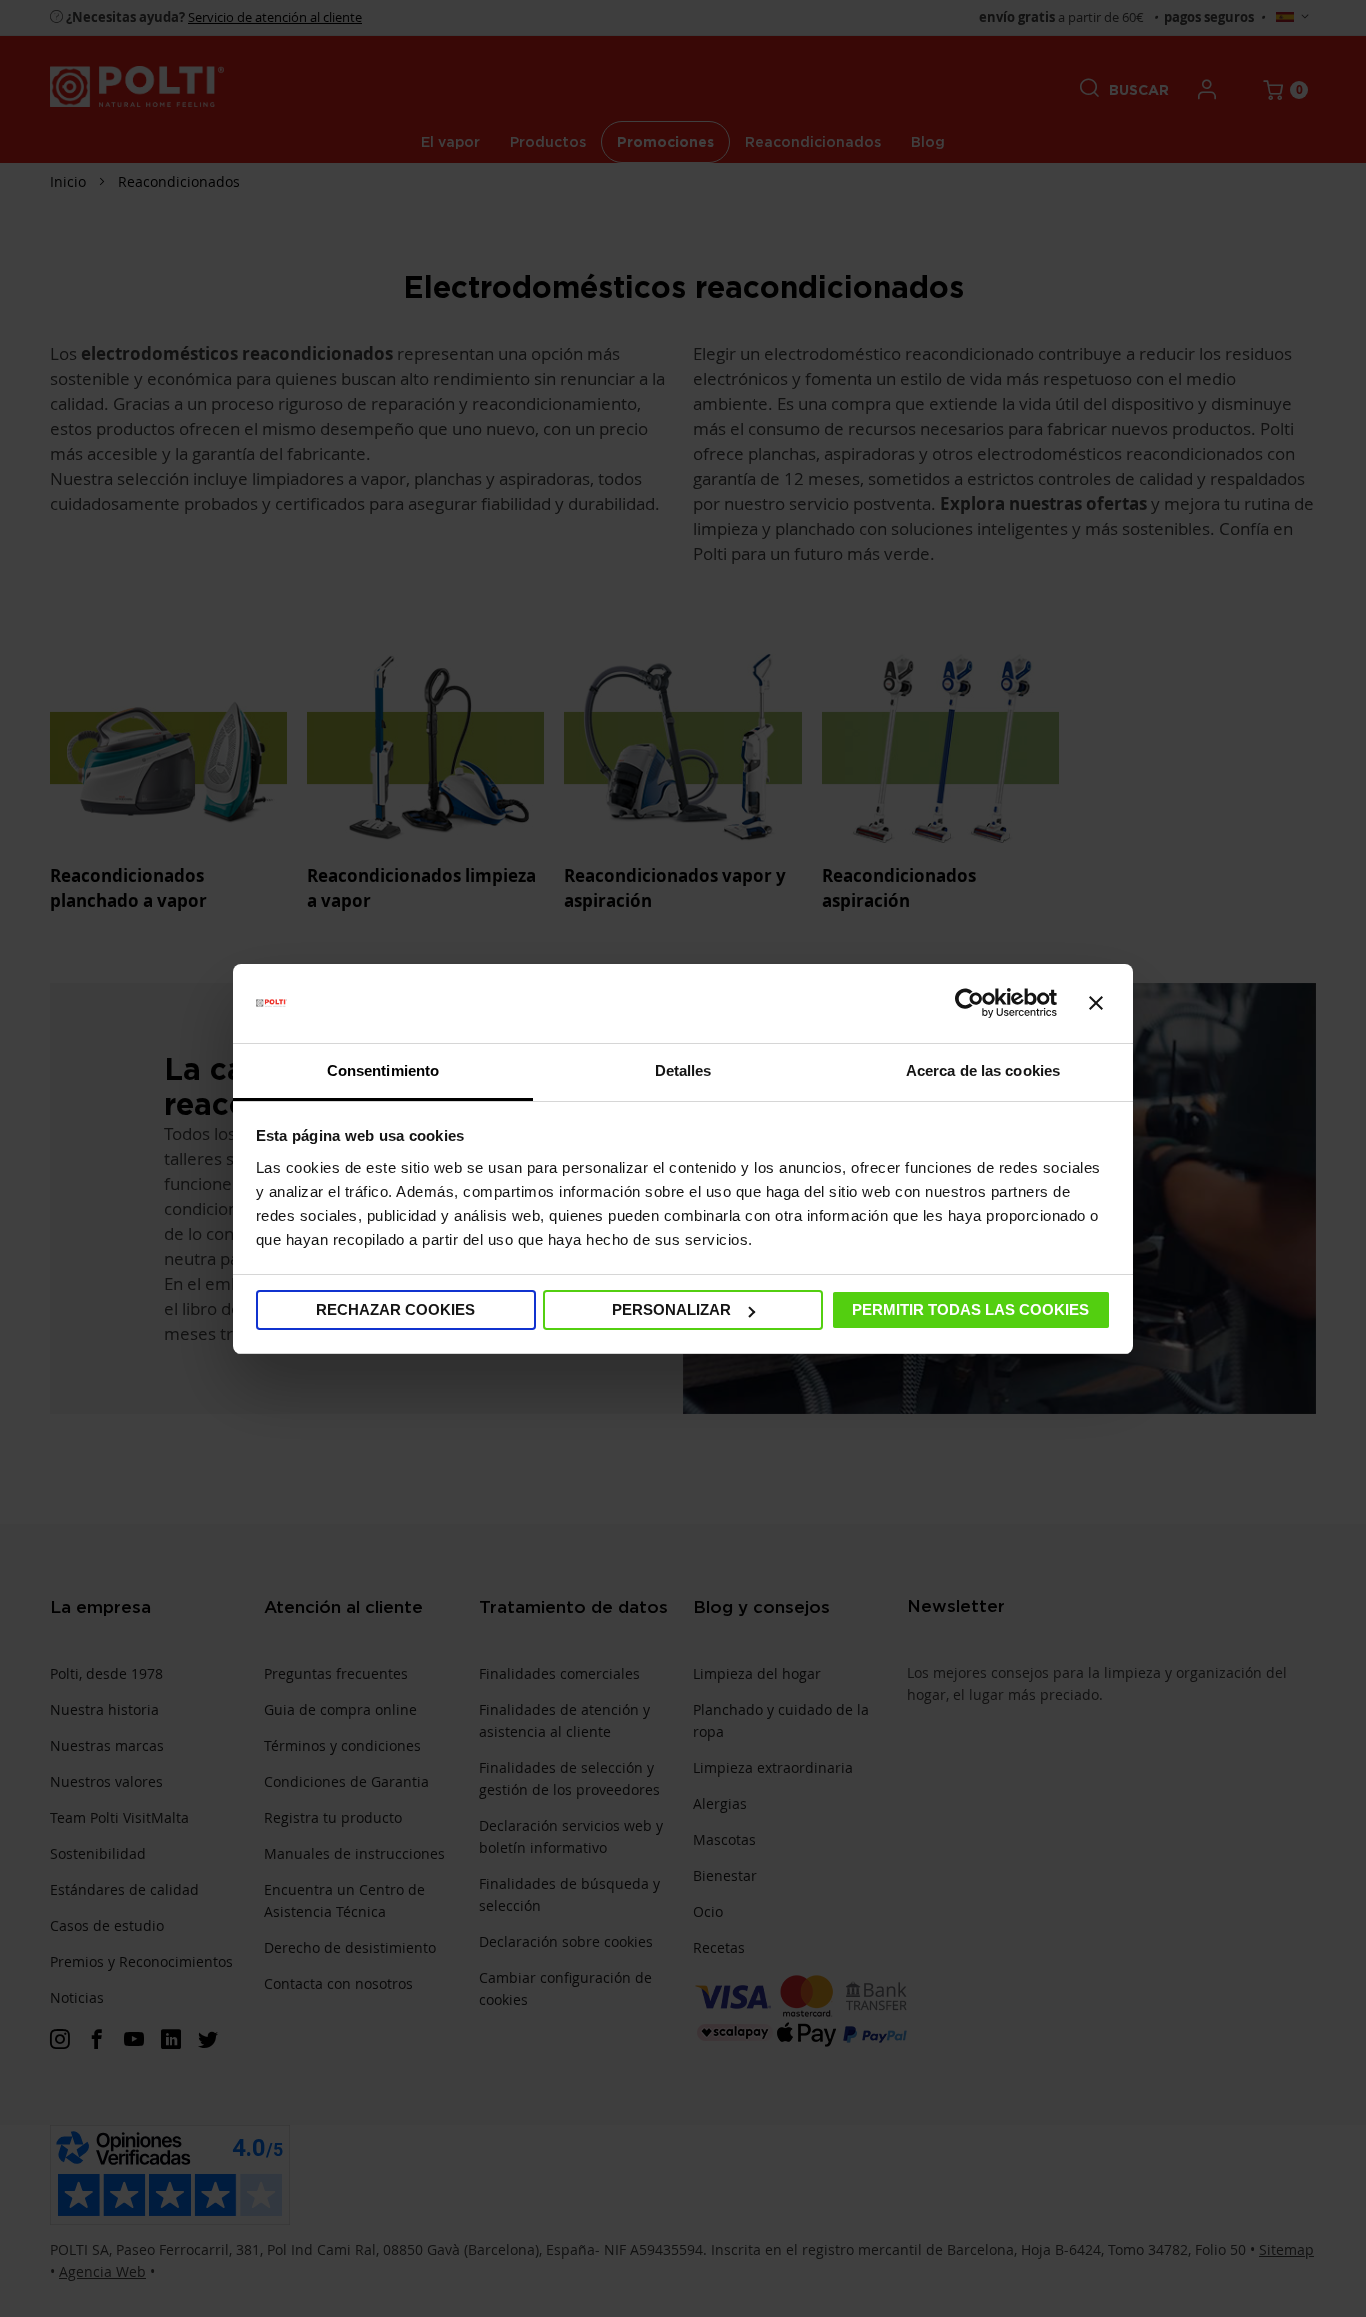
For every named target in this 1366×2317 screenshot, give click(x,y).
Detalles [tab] (683, 1070)
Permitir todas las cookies (970, 1309)
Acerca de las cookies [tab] (983, 1070)
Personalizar (671, 1309)
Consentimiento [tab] (383, 1070)
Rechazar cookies (395, 1309)
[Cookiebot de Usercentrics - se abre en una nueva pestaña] (969, 1003)
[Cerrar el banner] (1096, 1003)
